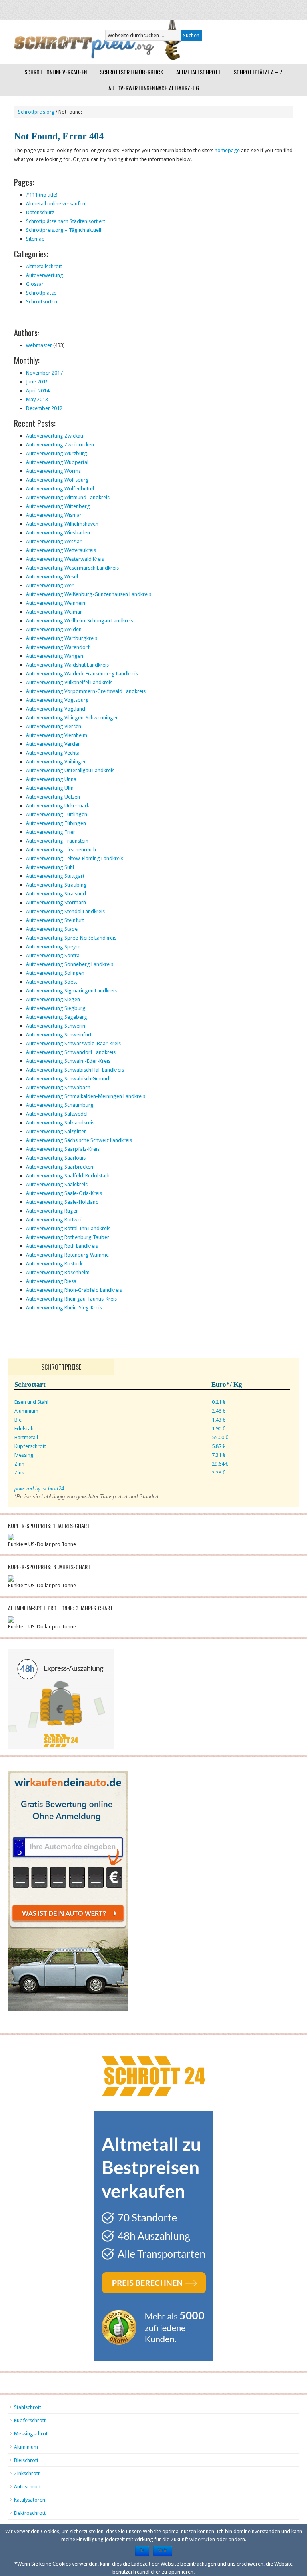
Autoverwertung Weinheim (56, 603)
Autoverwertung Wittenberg (58, 506)
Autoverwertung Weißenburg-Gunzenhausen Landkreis (89, 594)
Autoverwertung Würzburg (57, 453)
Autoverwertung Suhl (50, 867)
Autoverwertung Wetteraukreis (61, 550)
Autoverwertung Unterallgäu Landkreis (70, 770)
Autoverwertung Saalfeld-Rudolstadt (68, 1176)
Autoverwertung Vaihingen (56, 762)
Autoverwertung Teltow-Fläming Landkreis (75, 858)
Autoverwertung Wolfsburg (57, 480)
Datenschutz (40, 212)
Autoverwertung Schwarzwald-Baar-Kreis (73, 1043)
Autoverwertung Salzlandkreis (60, 1123)
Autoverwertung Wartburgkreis (62, 638)
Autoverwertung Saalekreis (57, 1184)
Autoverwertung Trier (51, 832)
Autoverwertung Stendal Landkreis (65, 911)
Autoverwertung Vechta (53, 753)
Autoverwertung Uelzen (53, 797)
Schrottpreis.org (36, 112)
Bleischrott (26, 2460)
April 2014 (38, 391)
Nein (163, 2551)
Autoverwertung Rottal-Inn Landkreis (68, 1228)
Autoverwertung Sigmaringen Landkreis (71, 991)
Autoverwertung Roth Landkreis (62, 1246)
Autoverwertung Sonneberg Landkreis (70, 964)
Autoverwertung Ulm (50, 788)
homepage (227, 150)
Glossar (35, 284)
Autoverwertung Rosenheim (58, 1272)
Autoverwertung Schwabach (58, 1087)
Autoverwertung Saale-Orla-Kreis (64, 1193)
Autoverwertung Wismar (54, 515)
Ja (142, 2551)
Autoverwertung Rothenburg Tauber (68, 1237)
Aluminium (26, 2447)
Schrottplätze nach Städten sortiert (66, 221)
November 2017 (44, 373)
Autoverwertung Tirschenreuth (61, 850)
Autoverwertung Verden (53, 744)
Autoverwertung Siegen (53, 999)
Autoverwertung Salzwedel (57, 1114)
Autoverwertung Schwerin (56, 1026)
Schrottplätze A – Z (258, 72)
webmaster (39, 345)
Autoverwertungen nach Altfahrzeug (154, 88)
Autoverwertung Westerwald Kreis (65, 559)
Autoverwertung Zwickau (55, 436)
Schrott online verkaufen (56, 72)
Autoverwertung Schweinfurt (59, 1035)
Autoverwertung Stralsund (56, 894)
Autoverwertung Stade (52, 929)
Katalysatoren (30, 2500)
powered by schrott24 (39, 1489)
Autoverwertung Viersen (54, 726)
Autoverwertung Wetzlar (54, 541)
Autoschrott (27, 2487)
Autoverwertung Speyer (53, 947)
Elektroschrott (30, 2513)
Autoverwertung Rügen (52, 1211)
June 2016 (37, 382)
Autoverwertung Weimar (54, 612)
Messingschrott (32, 2434)
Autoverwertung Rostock (54, 1264)
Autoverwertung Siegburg (56, 1008)
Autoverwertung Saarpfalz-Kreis (63, 1149)
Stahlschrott (28, 2407)
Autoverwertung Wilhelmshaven (62, 524)
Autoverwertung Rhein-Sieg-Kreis (64, 1308)
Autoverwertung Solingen (55, 973)
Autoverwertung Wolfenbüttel (60, 489)
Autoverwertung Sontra (53, 955)
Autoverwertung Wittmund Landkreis (68, 497)
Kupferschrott (30, 2420)
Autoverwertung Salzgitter (56, 1131)
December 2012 (44, 408)
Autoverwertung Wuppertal (57, 462)
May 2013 (37, 399)
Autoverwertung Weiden (54, 629)
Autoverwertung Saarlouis (56, 1158)
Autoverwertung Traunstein (57, 841)
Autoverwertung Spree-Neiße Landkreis (71, 938)
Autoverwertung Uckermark (58, 806)
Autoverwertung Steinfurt (55, 920)
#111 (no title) (42, 195)
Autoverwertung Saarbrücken (60, 1167)
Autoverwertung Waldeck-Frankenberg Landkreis (82, 674)
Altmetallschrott (198, 72)
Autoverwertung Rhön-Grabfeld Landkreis (74, 1290)
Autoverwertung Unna (51, 779)
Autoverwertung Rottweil (54, 1220)
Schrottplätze (41, 293)
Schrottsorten (42, 302)
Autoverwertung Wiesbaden (58, 533)
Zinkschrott (27, 2473)
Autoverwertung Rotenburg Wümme (67, 1255)
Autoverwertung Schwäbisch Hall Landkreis (75, 1070)
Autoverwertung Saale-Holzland (62, 1202)
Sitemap (35, 239)
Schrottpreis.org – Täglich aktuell (64, 230)
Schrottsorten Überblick (132, 72)
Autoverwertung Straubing (56, 885)
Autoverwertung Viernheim (57, 735)
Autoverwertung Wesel (52, 577)
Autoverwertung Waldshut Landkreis (67, 665)
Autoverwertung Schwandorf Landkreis (71, 1052)
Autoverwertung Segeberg (57, 1017)
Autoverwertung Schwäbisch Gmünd (68, 1079)
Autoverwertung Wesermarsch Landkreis (72, 568)
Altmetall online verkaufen (56, 204)
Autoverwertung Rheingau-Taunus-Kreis (71, 1299)
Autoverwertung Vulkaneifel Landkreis (69, 682)
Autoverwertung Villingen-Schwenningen (72, 718)
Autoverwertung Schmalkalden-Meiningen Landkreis (86, 1096)
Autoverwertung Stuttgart (55, 876)
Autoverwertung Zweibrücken (60, 445)
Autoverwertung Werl (50, 585)
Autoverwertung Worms (53, 471)
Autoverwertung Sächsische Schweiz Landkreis (79, 1140)
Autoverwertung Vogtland (56, 709)
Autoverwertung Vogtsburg (57, 700)
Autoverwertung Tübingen (56, 823)
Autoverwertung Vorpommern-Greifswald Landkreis (86, 691)
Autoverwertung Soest (52, 982)
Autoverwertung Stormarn (56, 903)
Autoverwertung (45, 275)
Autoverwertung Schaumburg (60, 1105)
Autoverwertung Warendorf (58, 647)
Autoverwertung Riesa (51, 1281)
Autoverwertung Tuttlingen (57, 814)
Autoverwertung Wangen (55, 656)
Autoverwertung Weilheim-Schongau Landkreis (80, 621)
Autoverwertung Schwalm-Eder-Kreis (68, 1061)
